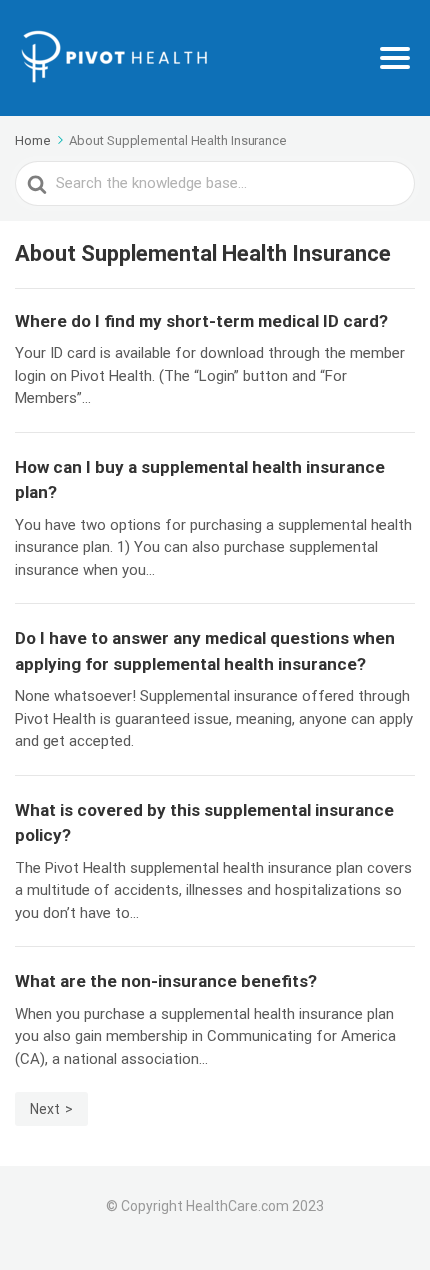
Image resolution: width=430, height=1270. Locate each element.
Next (45, 1109)
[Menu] (395, 58)
